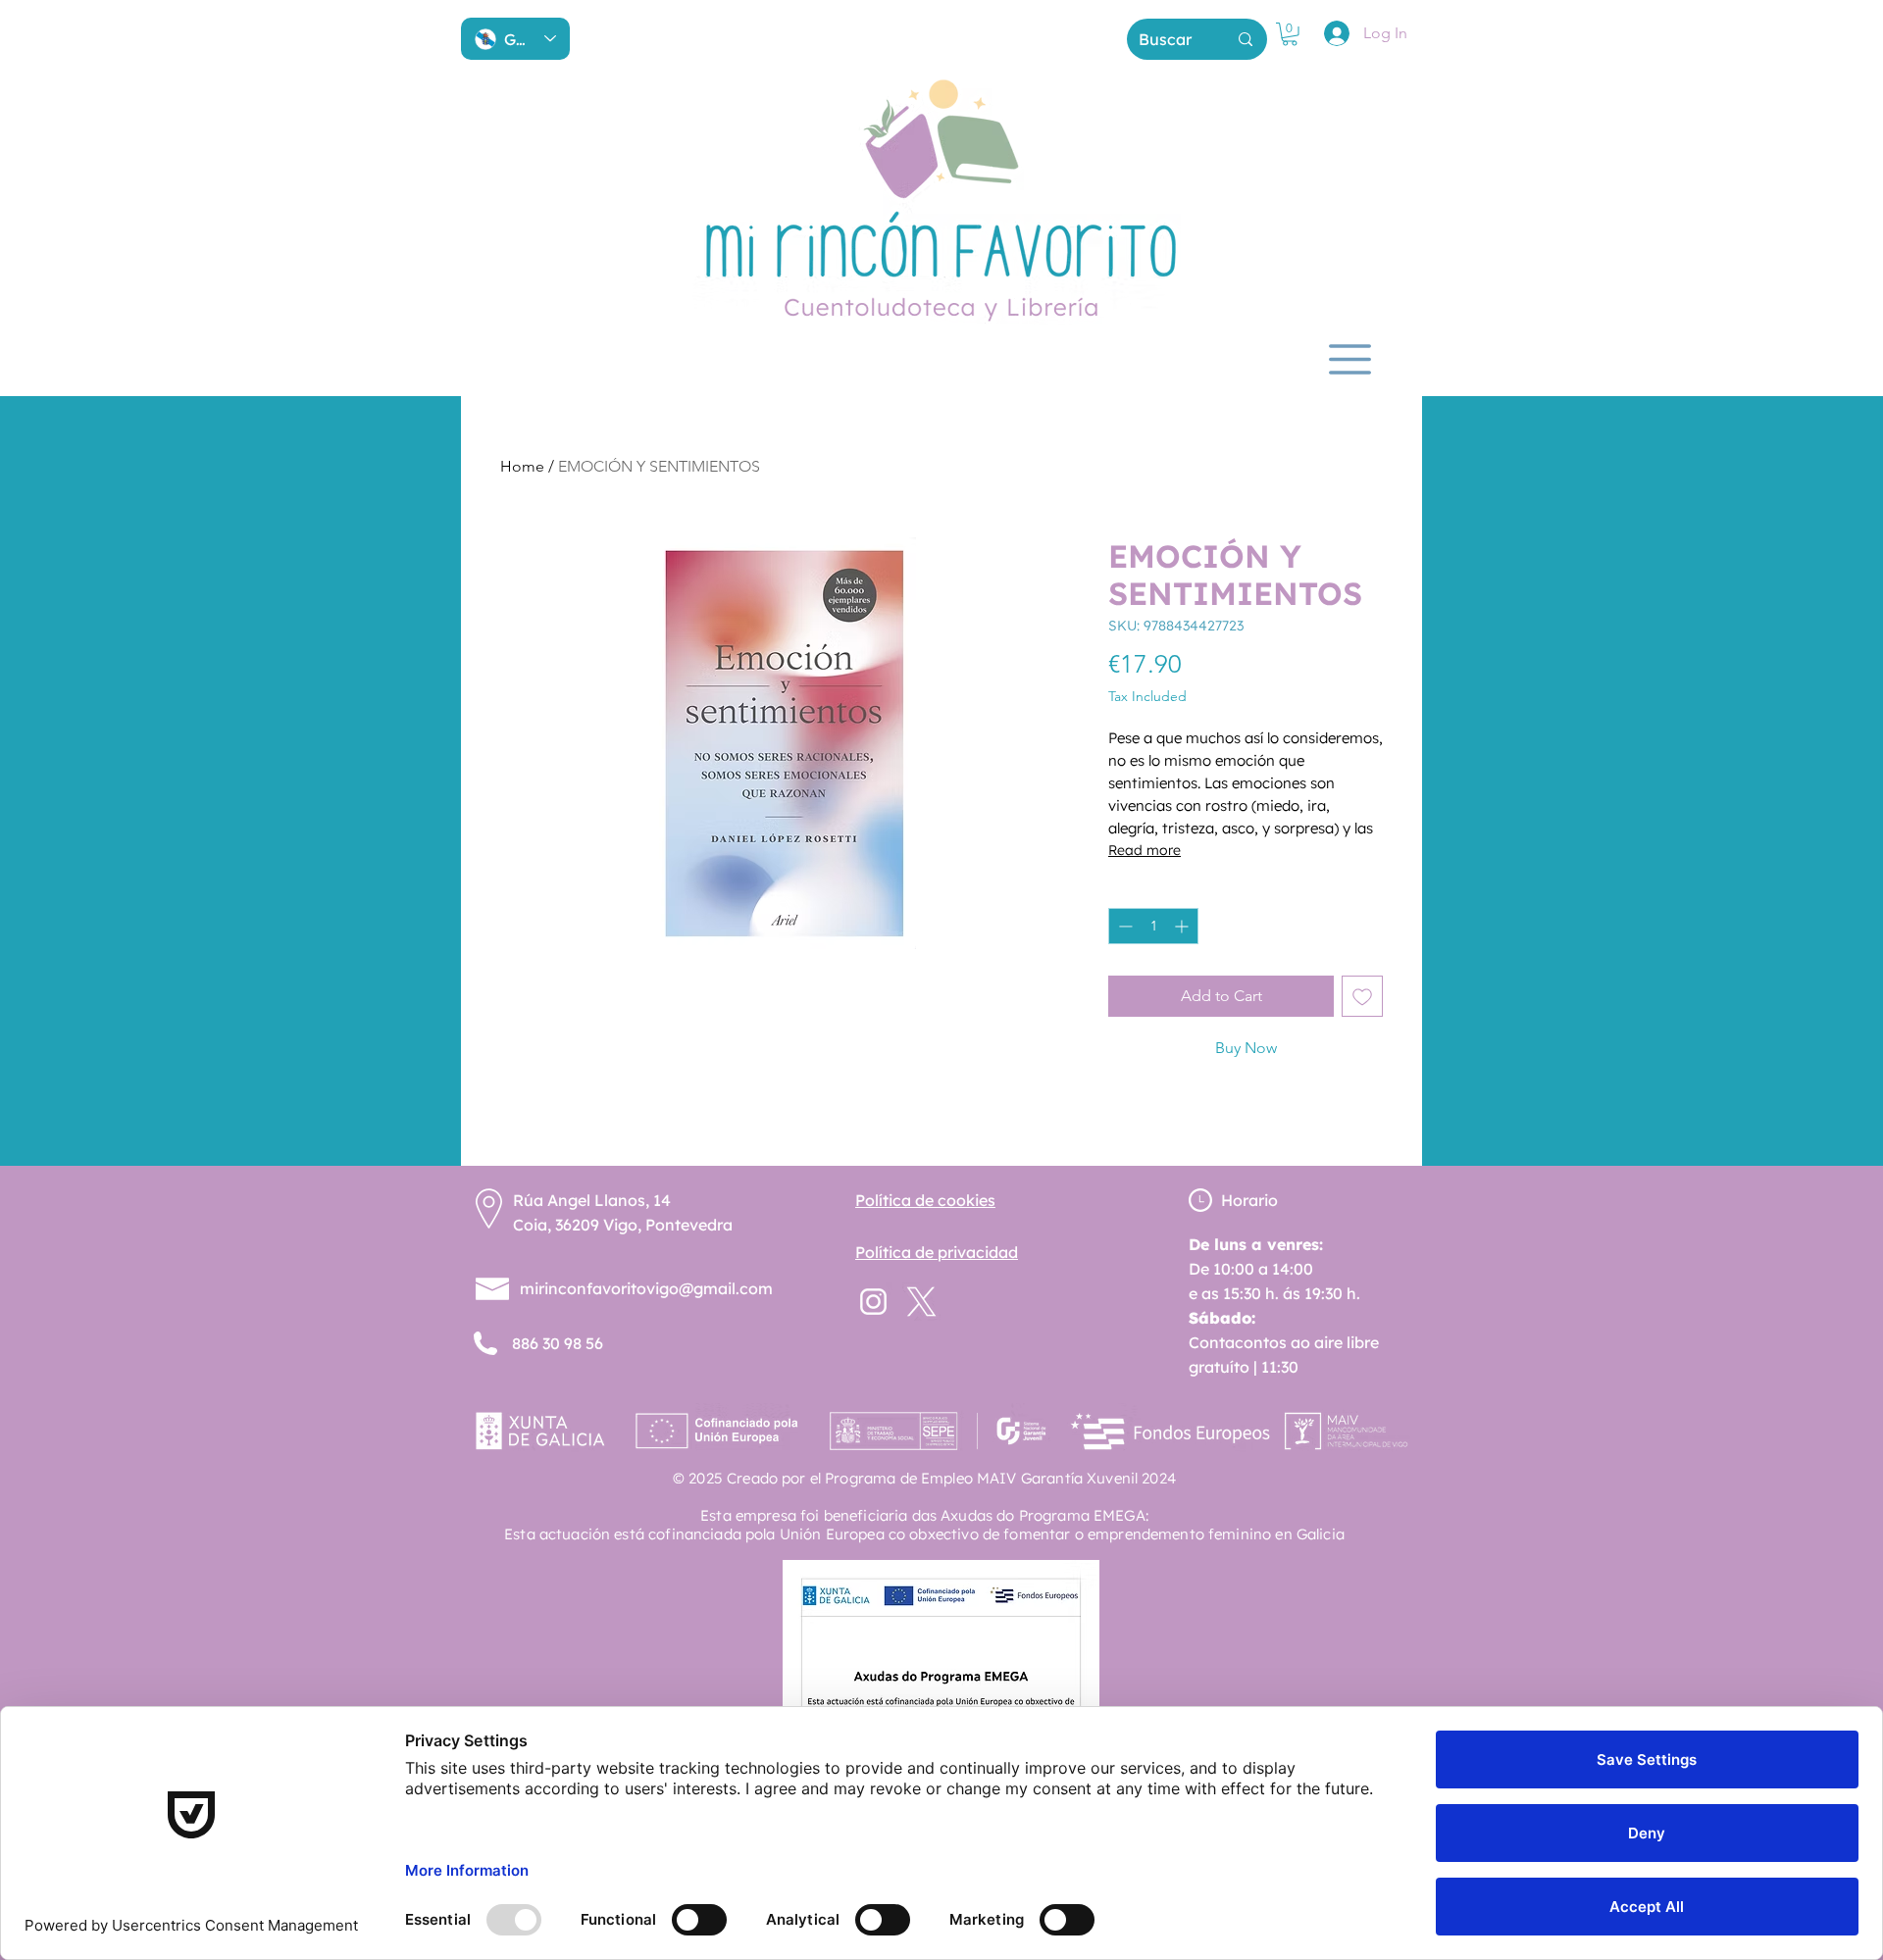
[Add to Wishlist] (1362, 996)
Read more (1145, 850)
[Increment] (1183, 926)
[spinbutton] (1153, 926)
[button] (1290, 34)
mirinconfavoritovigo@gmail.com (646, 1288)
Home (522, 466)
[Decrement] (1123, 926)
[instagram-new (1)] (873, 1302)
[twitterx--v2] (921, 1302)
